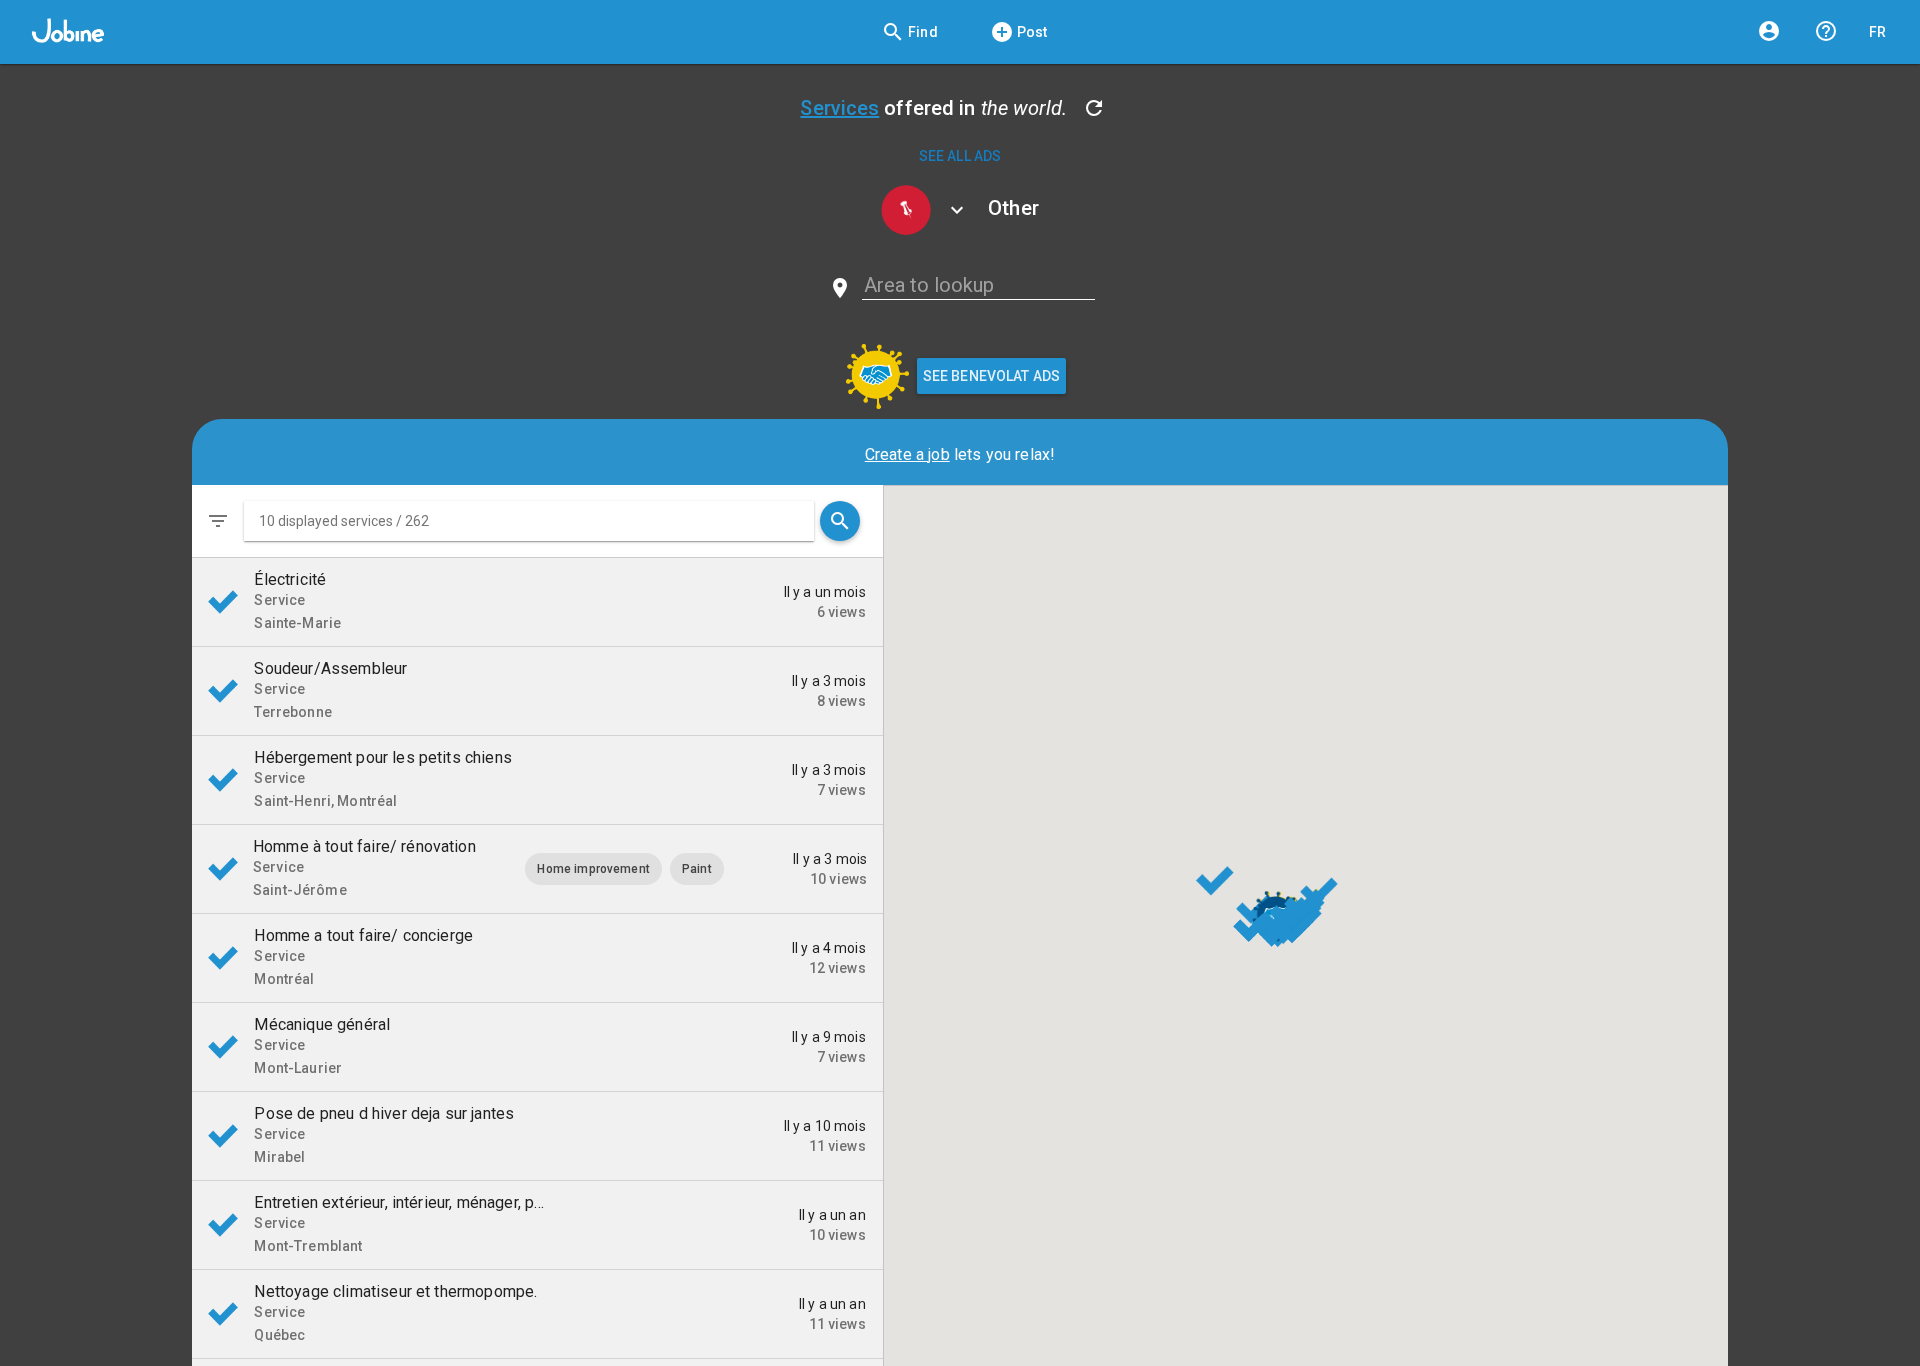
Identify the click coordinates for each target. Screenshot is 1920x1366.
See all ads (960, 156)
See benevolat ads (991, 376)
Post (1019, 32)
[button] (529, 521)
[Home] (68, 32)
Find (909, 32)
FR (1877, 32)
